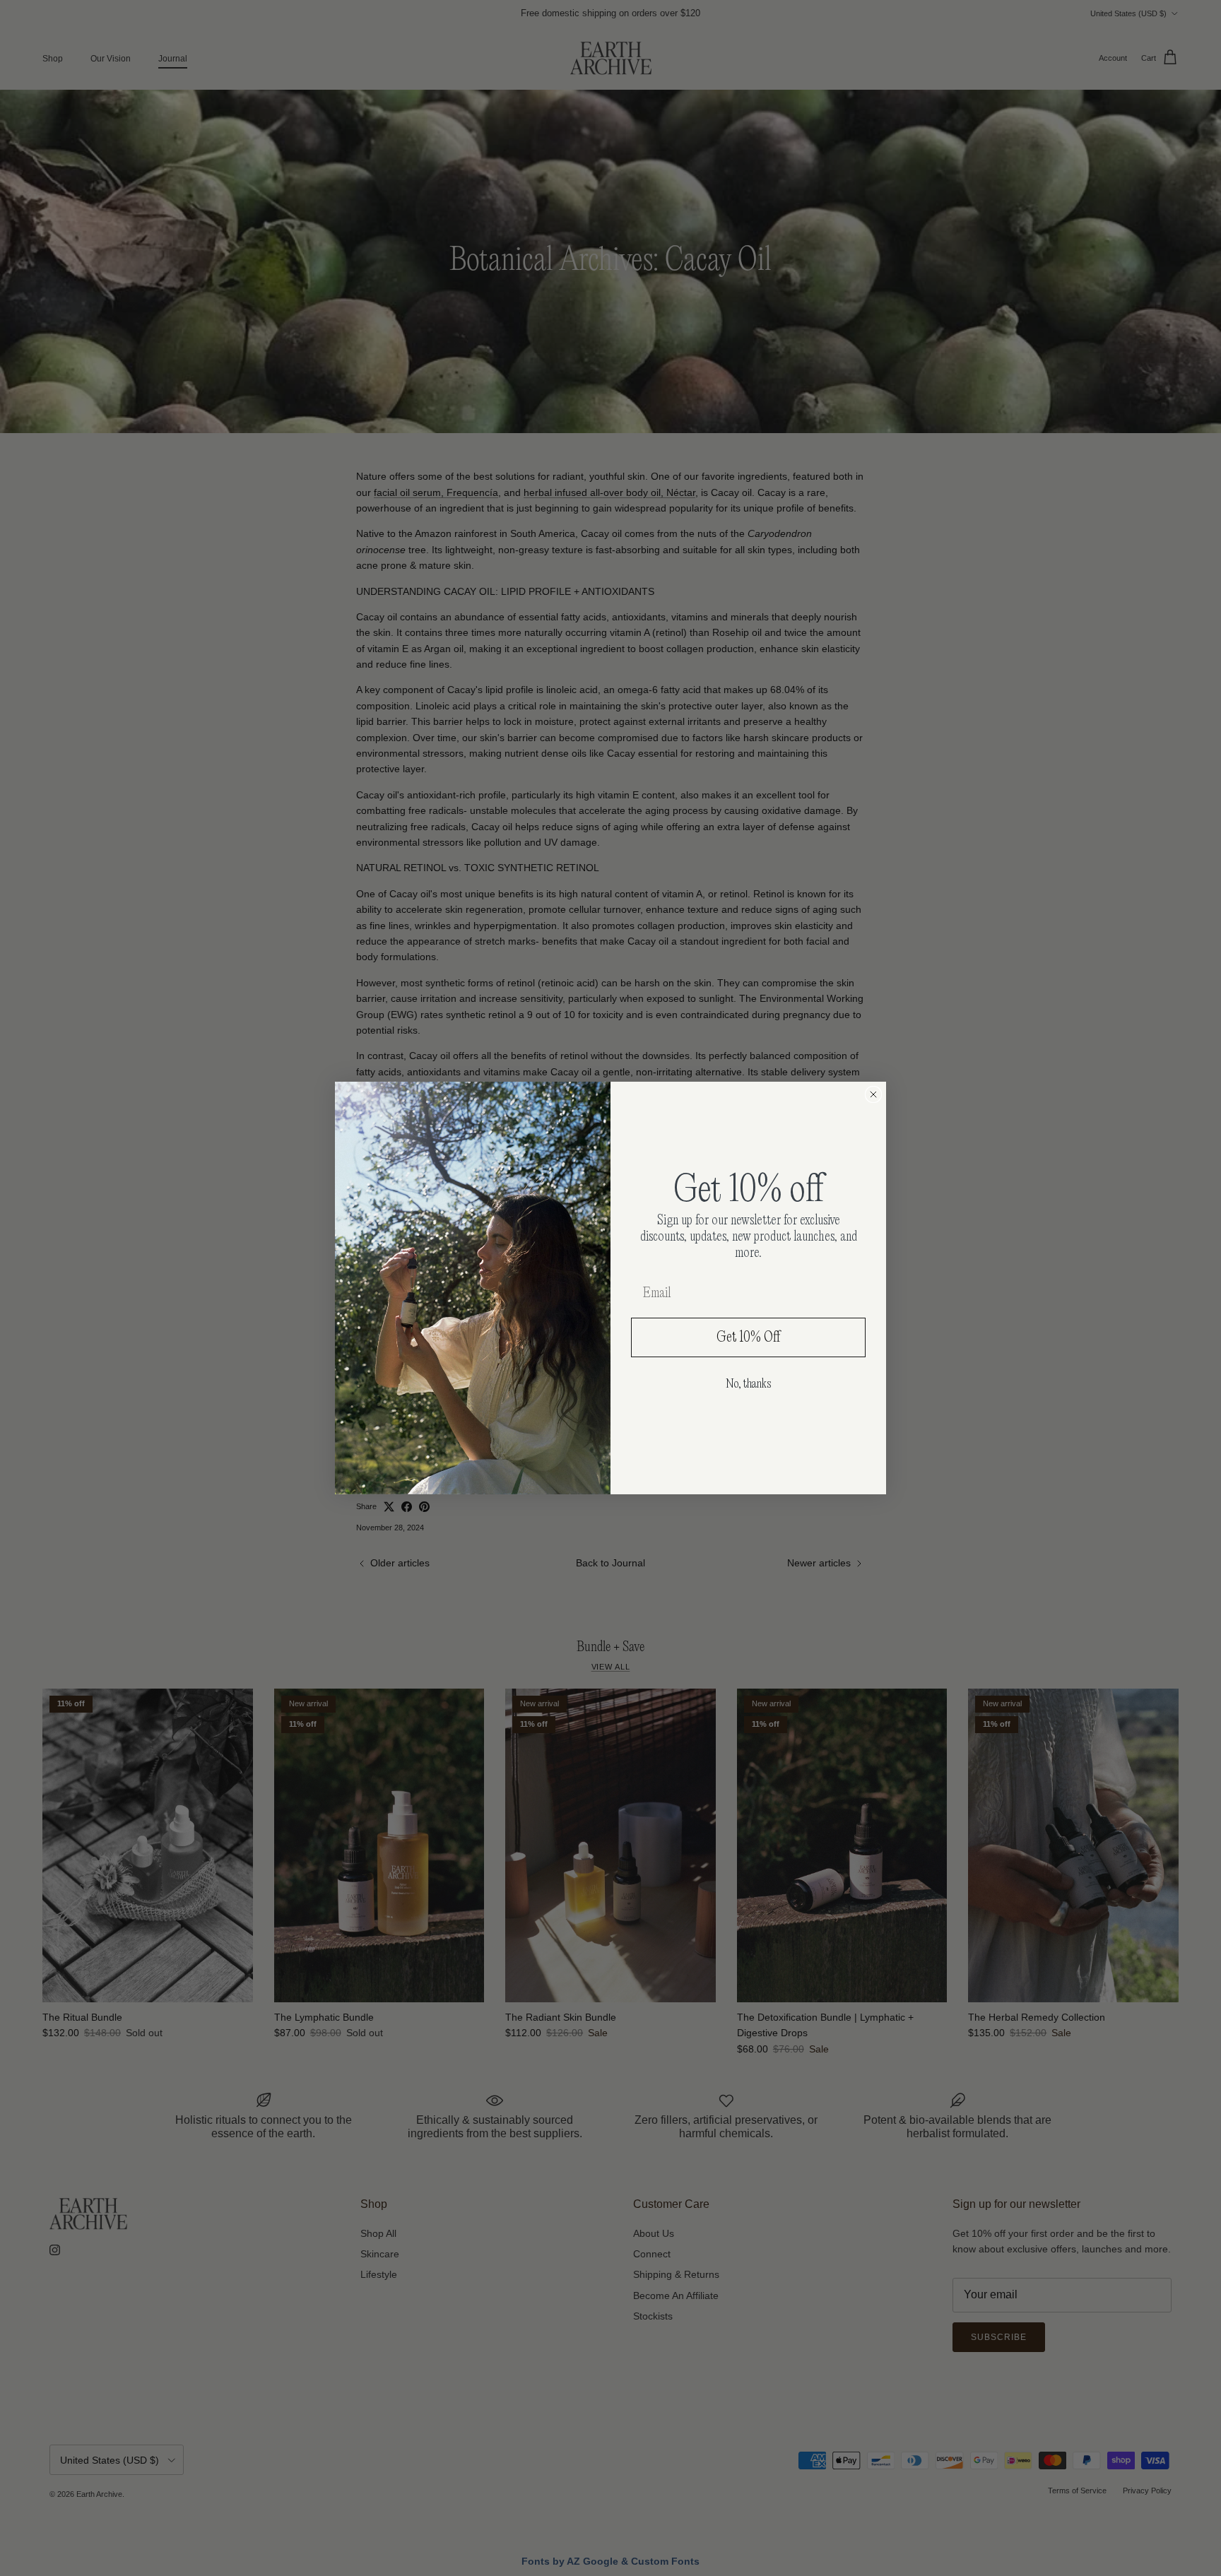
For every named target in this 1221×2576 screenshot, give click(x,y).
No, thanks (748, 1384)
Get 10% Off (749, 1337)
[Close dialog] (873, 1094)
